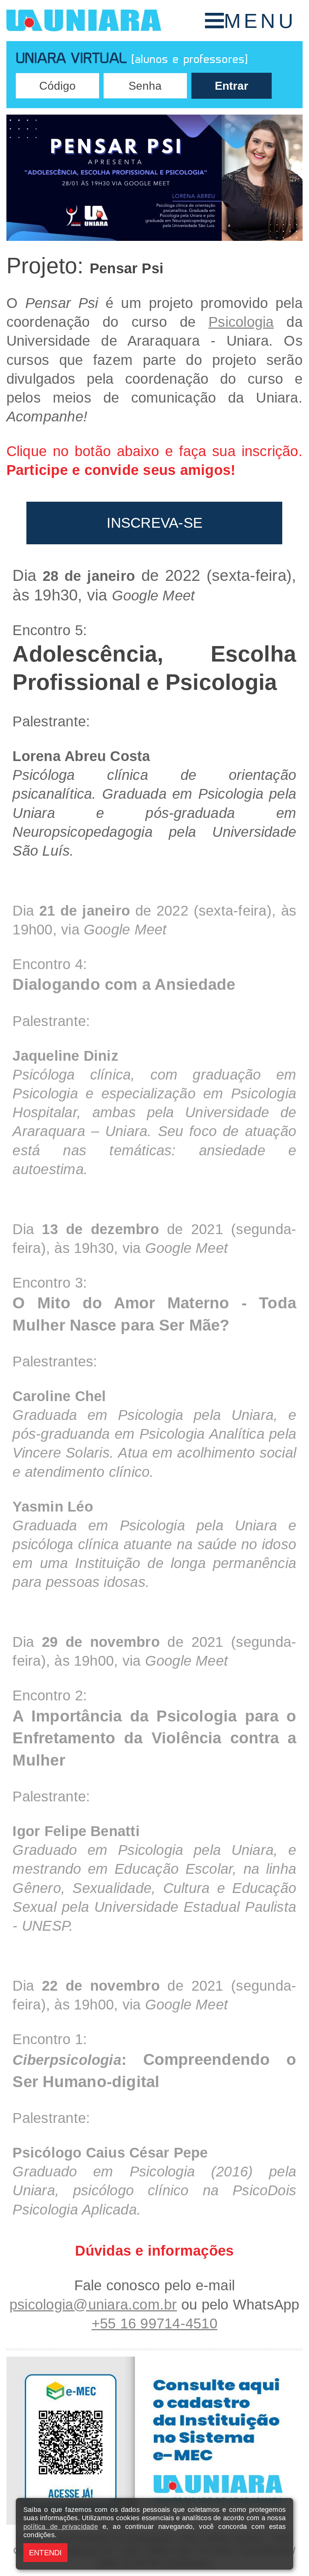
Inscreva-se (155, 523)
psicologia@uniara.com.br (93, 2305)
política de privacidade (61, 2527)
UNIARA (84, 21)
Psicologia (241, 322)
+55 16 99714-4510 (154, 2323)
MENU (260, 21)
